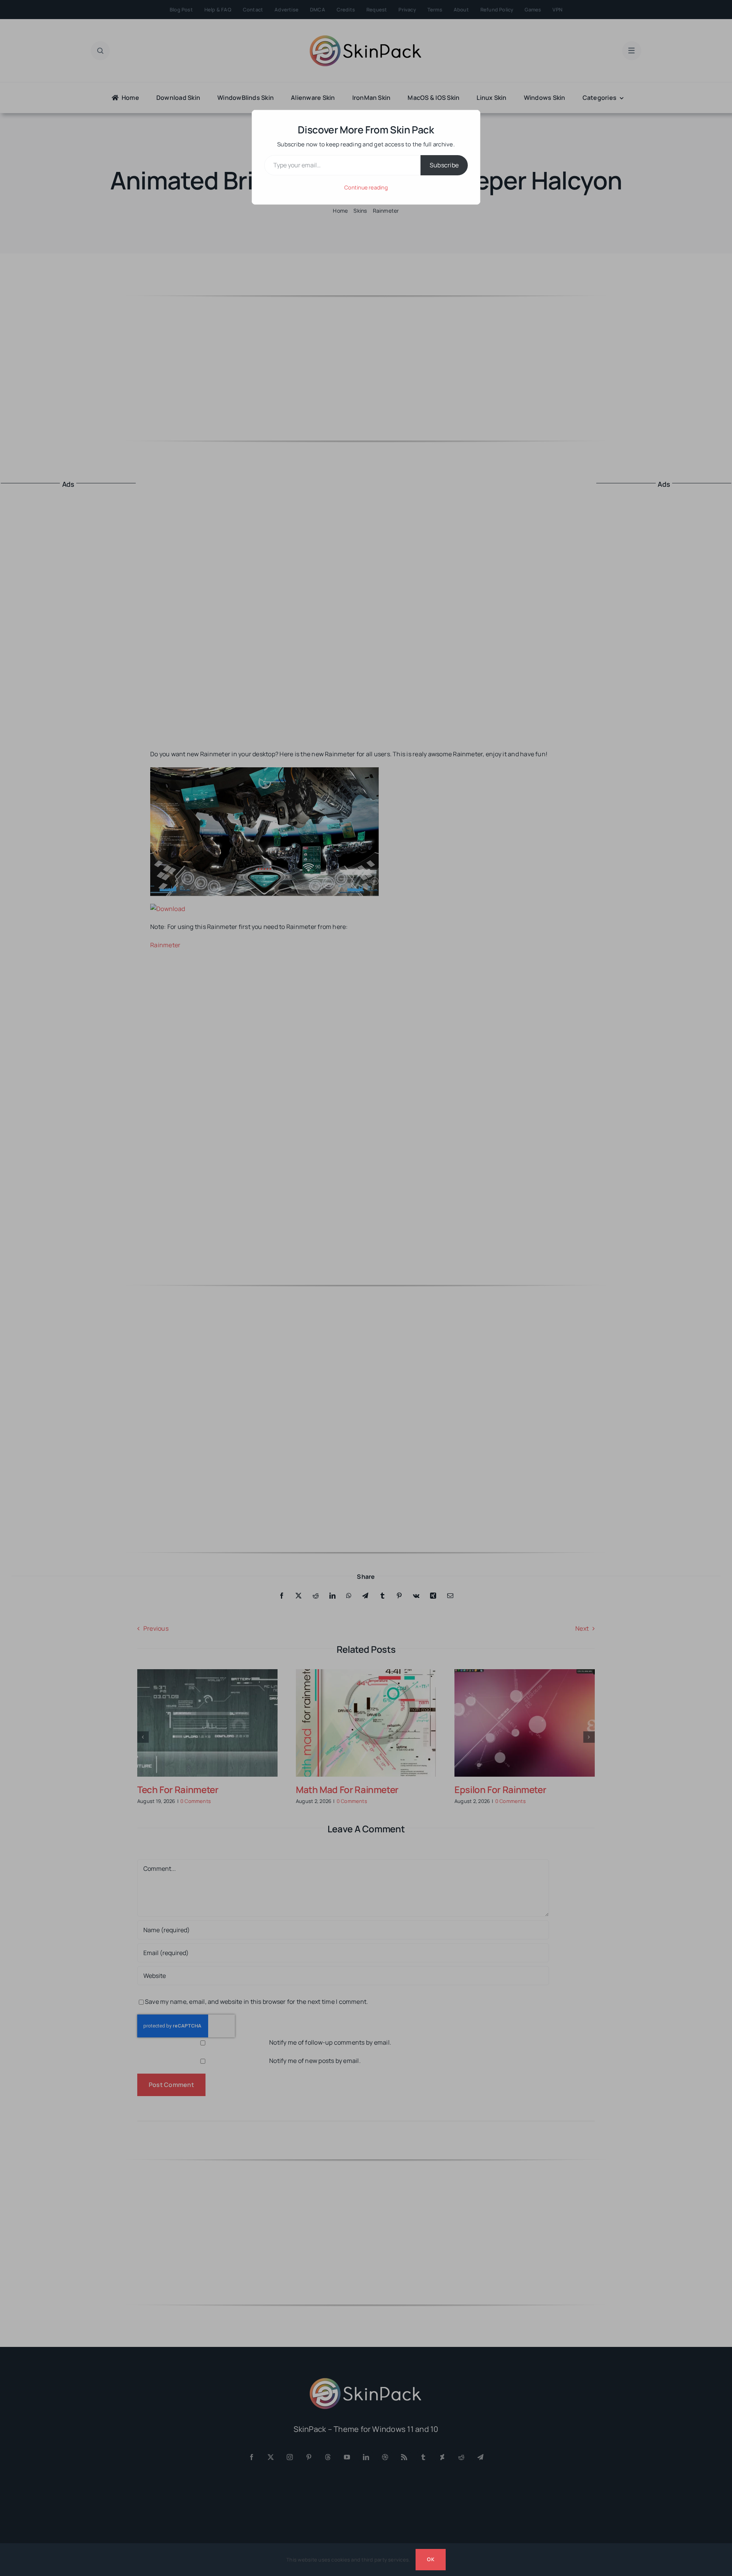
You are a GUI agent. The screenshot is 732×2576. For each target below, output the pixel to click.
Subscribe (444, 165)
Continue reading (366, 187)
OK (430, 2559)
